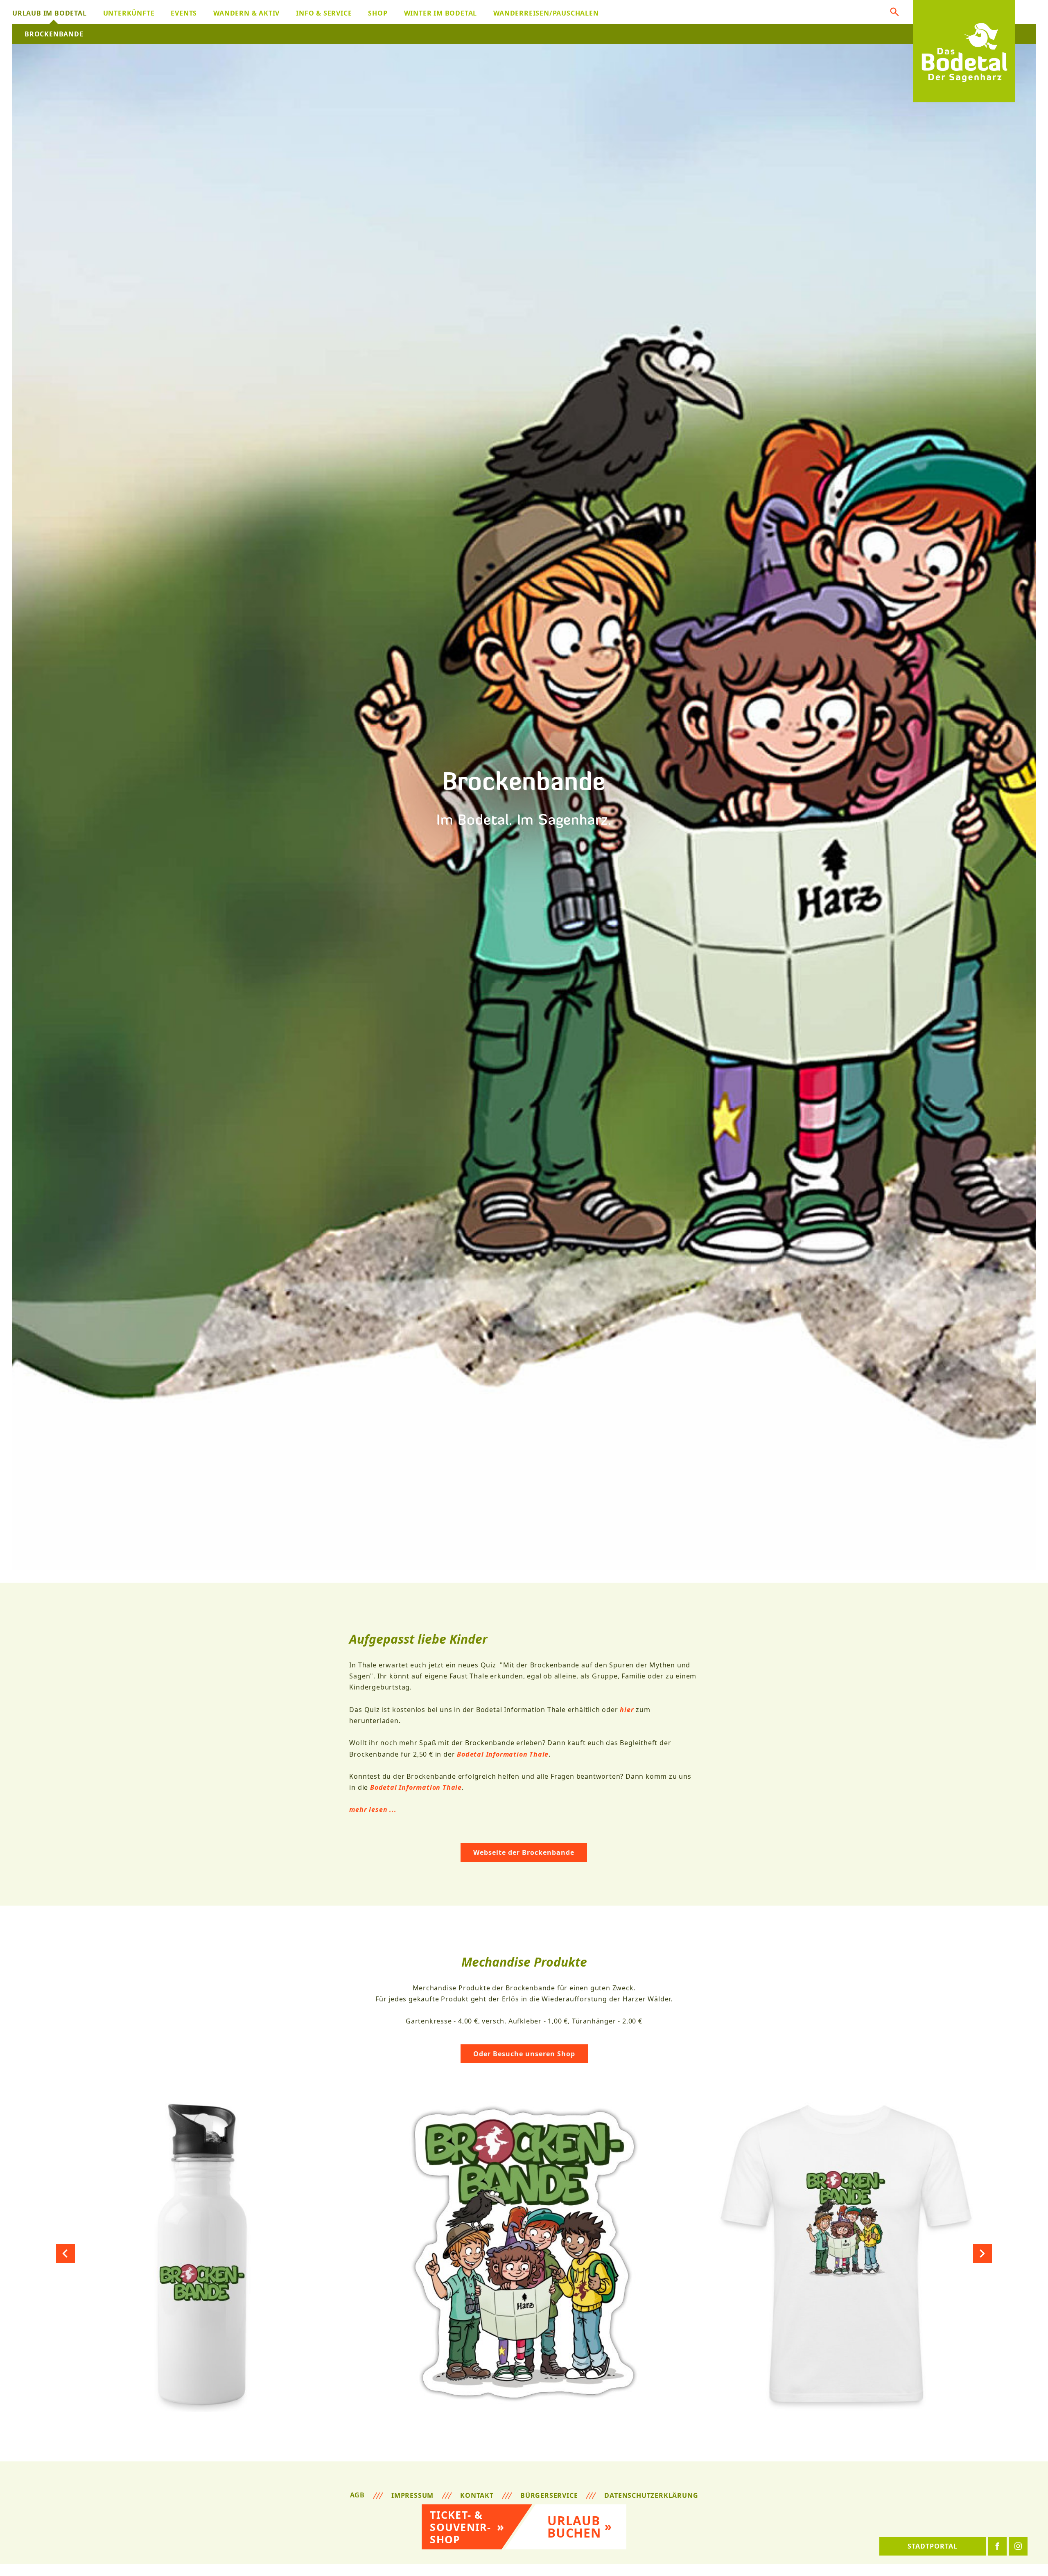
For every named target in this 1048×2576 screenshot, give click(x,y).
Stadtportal (933, 2546)
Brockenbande (54, 34)
